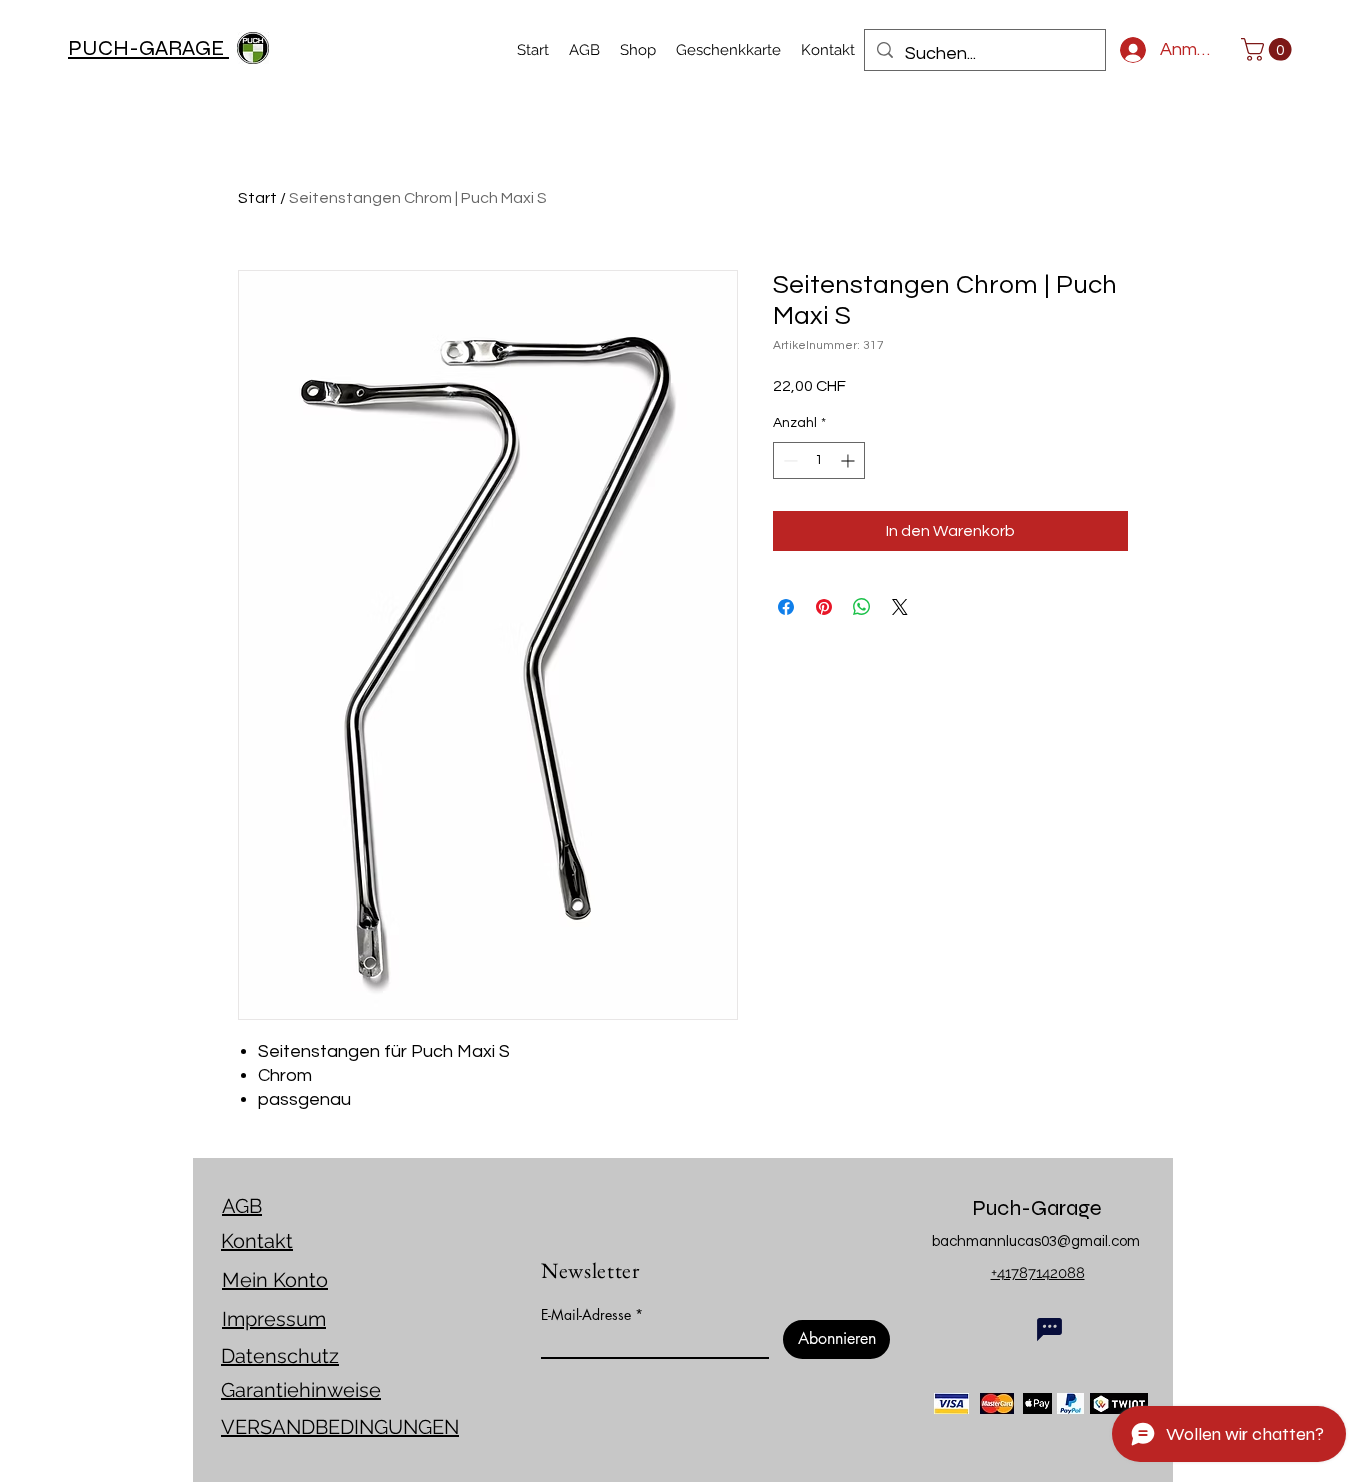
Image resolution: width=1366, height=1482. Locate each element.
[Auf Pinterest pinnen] (824, 607)
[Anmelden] (1124, 50)
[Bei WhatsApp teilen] (862, 607)
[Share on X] (900, 607)
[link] (1269, 49)
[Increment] (849, 460)
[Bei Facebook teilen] (786, 607)
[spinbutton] (819, 460)
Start (257, 198)
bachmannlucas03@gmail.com (1036, 1241)
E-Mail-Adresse (586, 1315)
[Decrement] (788, 460)
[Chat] (1049, 1329)
